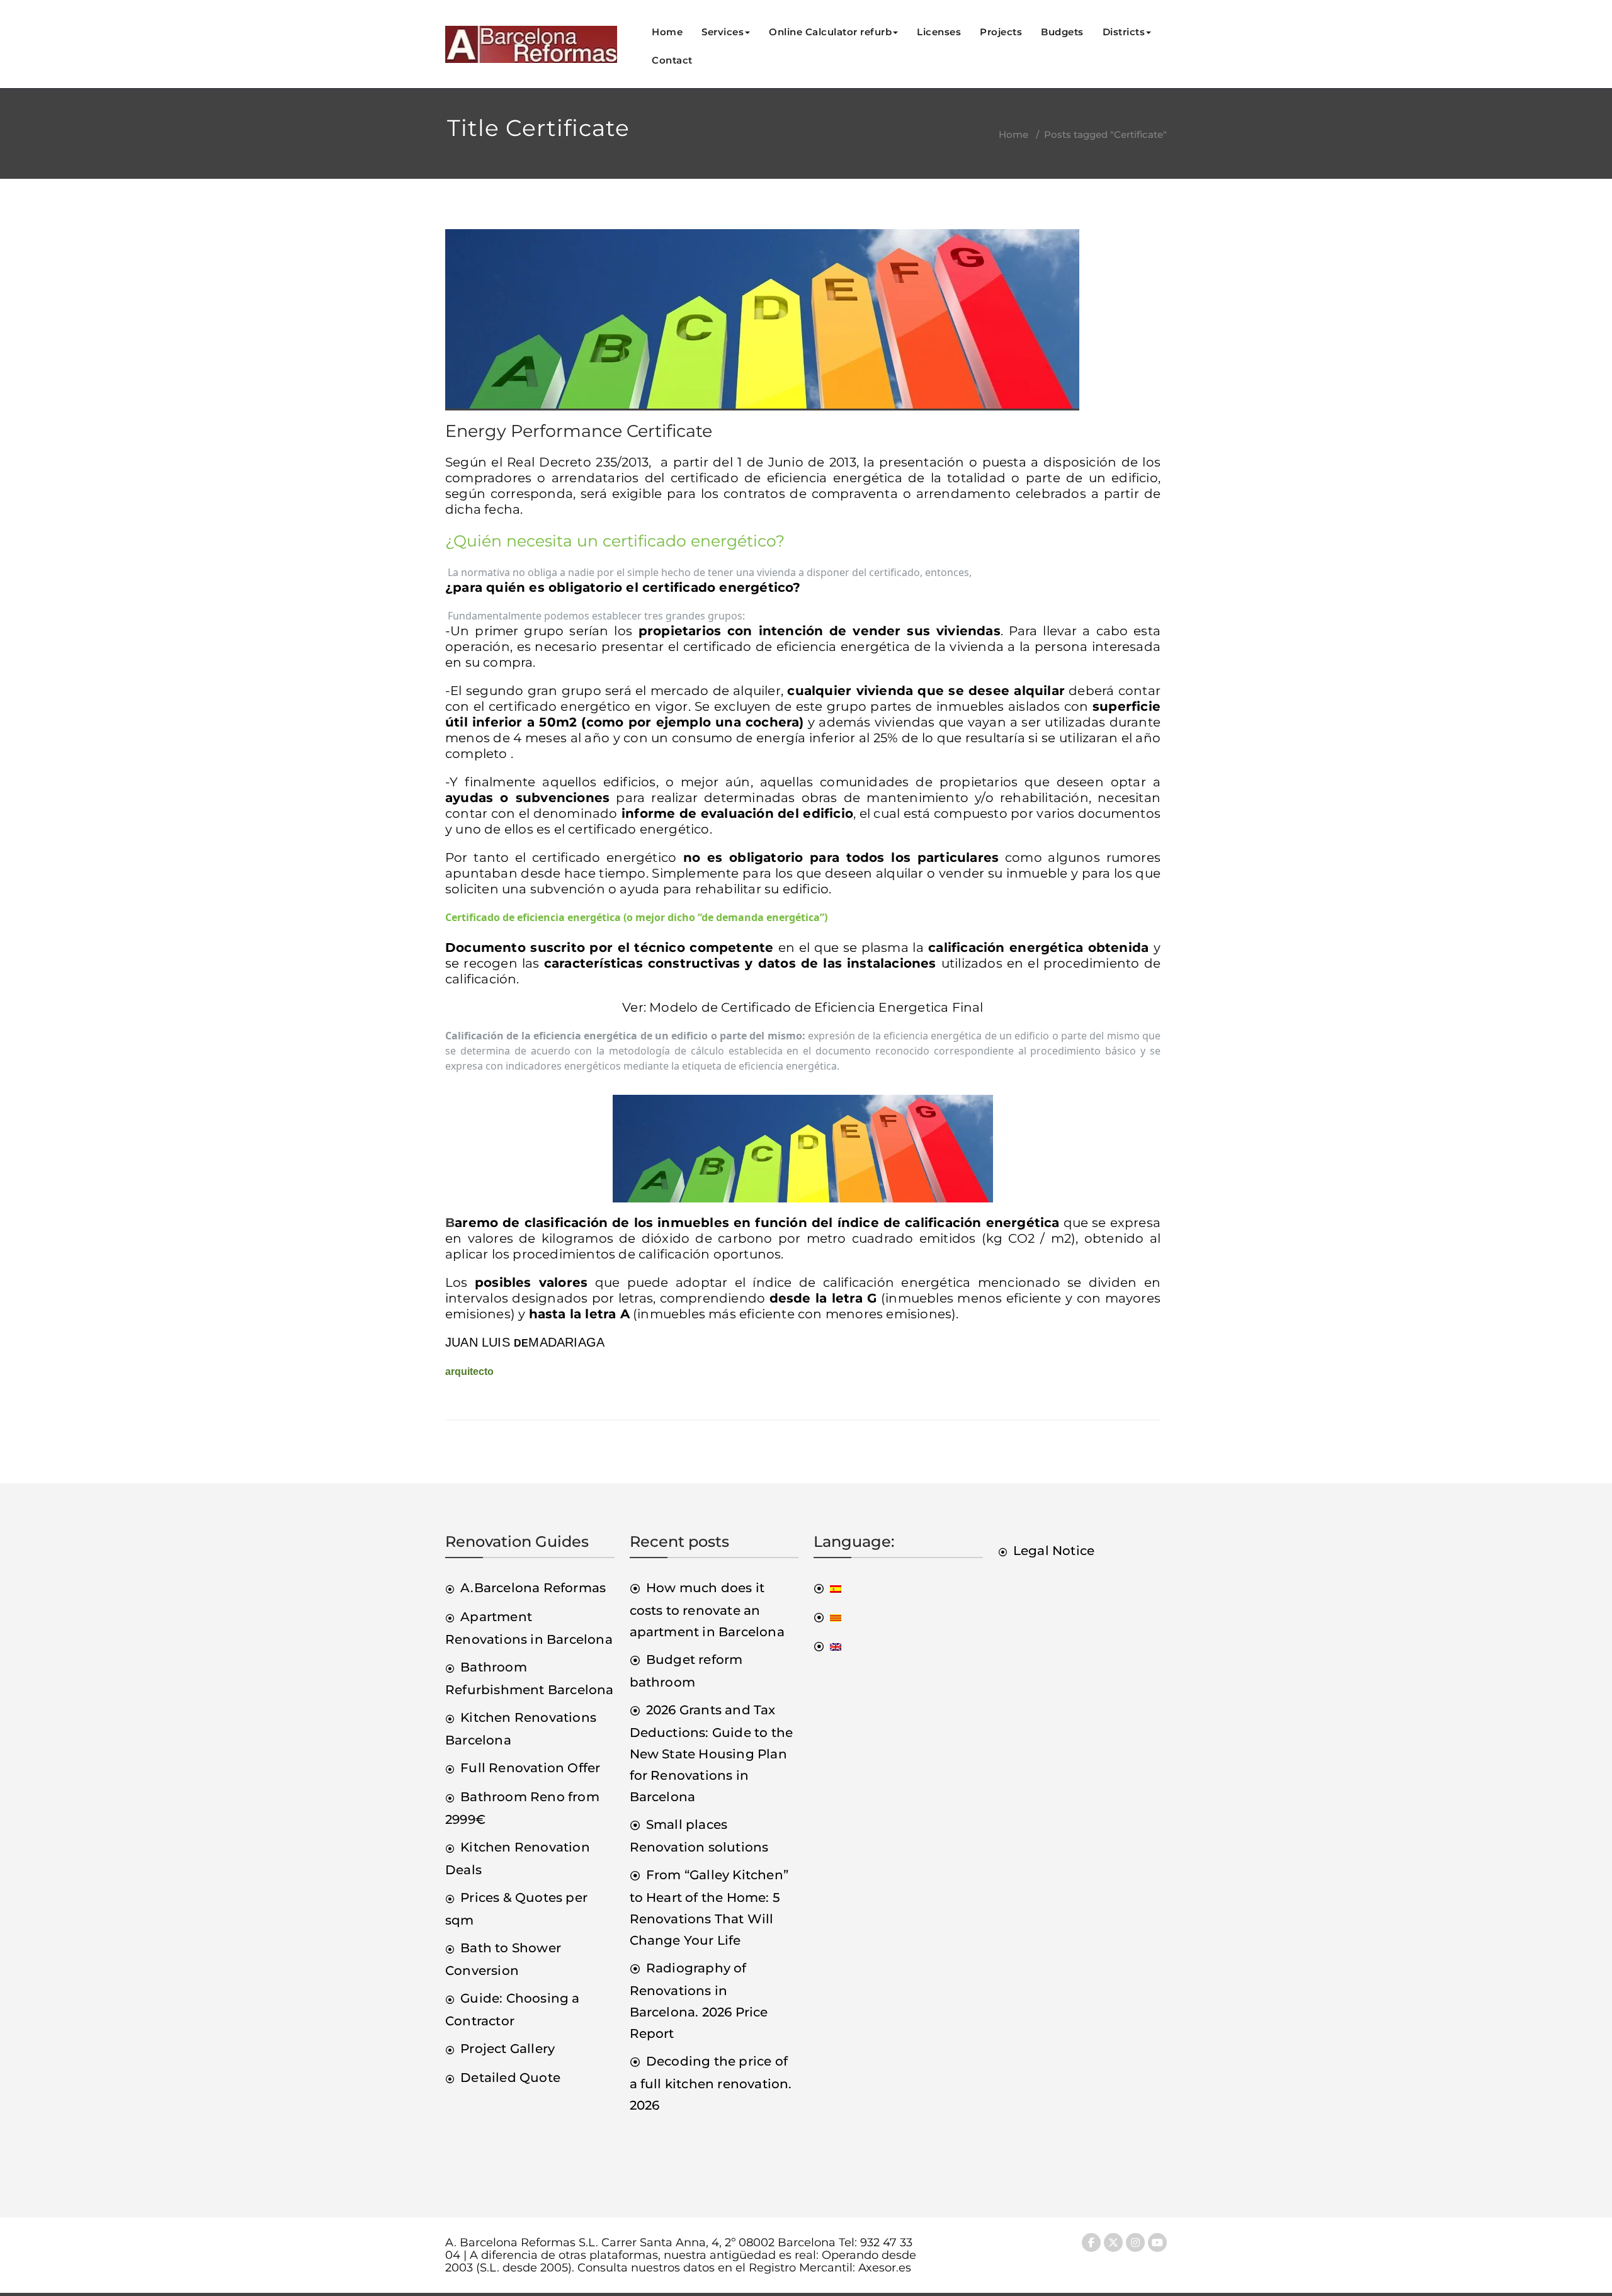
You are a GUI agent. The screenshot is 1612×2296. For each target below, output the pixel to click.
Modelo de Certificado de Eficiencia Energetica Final (816, 1007)
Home (667, 32)
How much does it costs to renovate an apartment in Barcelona (707, 1610)
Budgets (1062, 32)
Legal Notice (1054, 1551)
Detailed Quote (510, 2078)
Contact (672, 60)
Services (723, 32)
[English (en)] (827, 1646)
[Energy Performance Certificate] (762, 325)
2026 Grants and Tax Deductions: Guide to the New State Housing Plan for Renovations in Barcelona (712, 1753)
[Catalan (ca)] (827, 1617)
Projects (1001, 32)
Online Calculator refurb (830, 32)
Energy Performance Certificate (579, 431)
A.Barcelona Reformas (533, 1588)
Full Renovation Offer (530, 1768)
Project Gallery (508, 2049)
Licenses (939, 32)
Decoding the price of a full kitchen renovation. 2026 (711, 2083)
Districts (1124, 32)
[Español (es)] (827, 1588)
